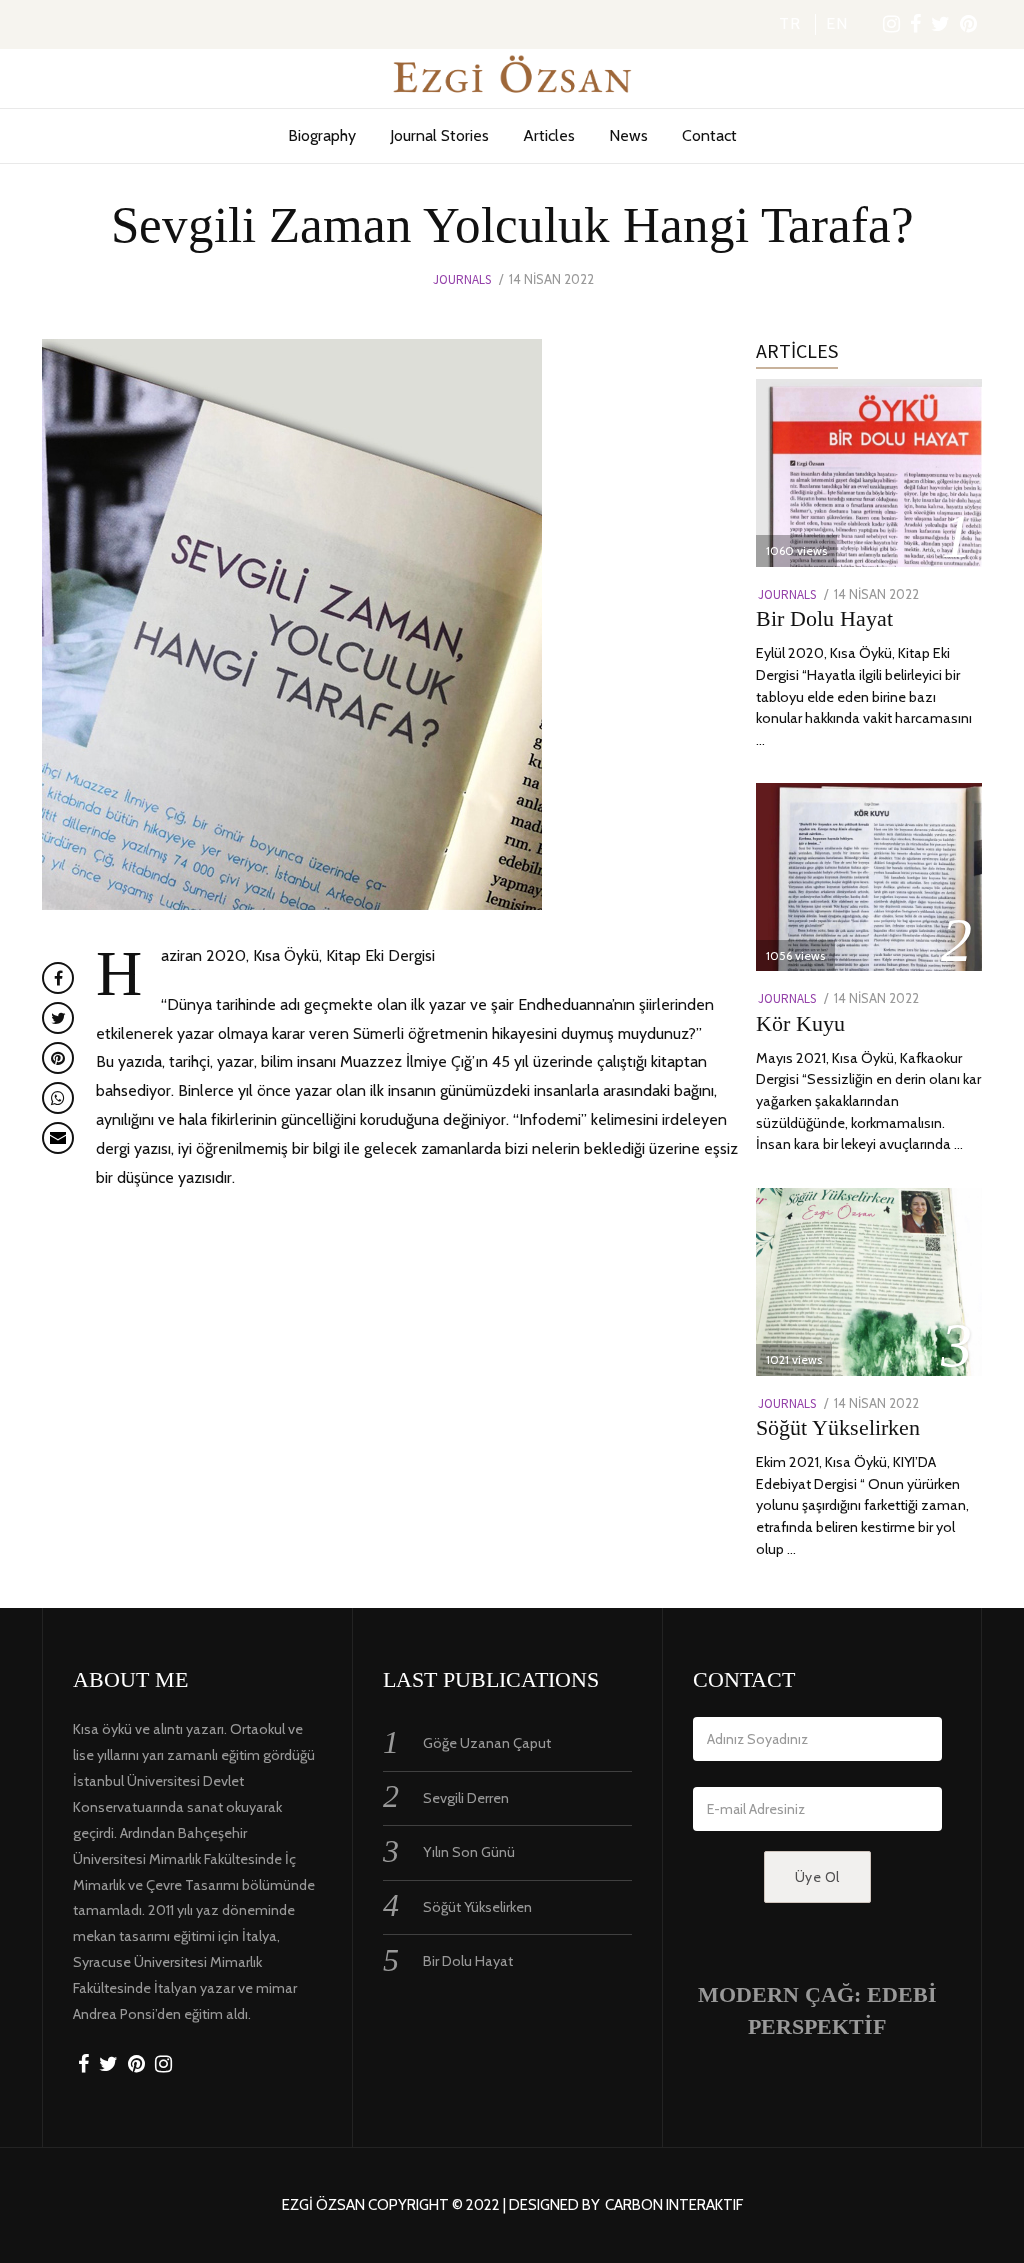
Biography (322, 135)
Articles (549, 135)
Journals (462, 279)
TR (790, 23)
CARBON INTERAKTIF (674, 2205)
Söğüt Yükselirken (838, 1427)
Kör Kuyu (800, 1023)
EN (837, 23)
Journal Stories (439, 135)
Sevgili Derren (466, 1798)
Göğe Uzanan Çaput (487, 1743)
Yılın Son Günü (469, 1852)
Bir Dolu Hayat (824, 618)
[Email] (58, 1138)
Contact (709, 135)
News (628, 135)
